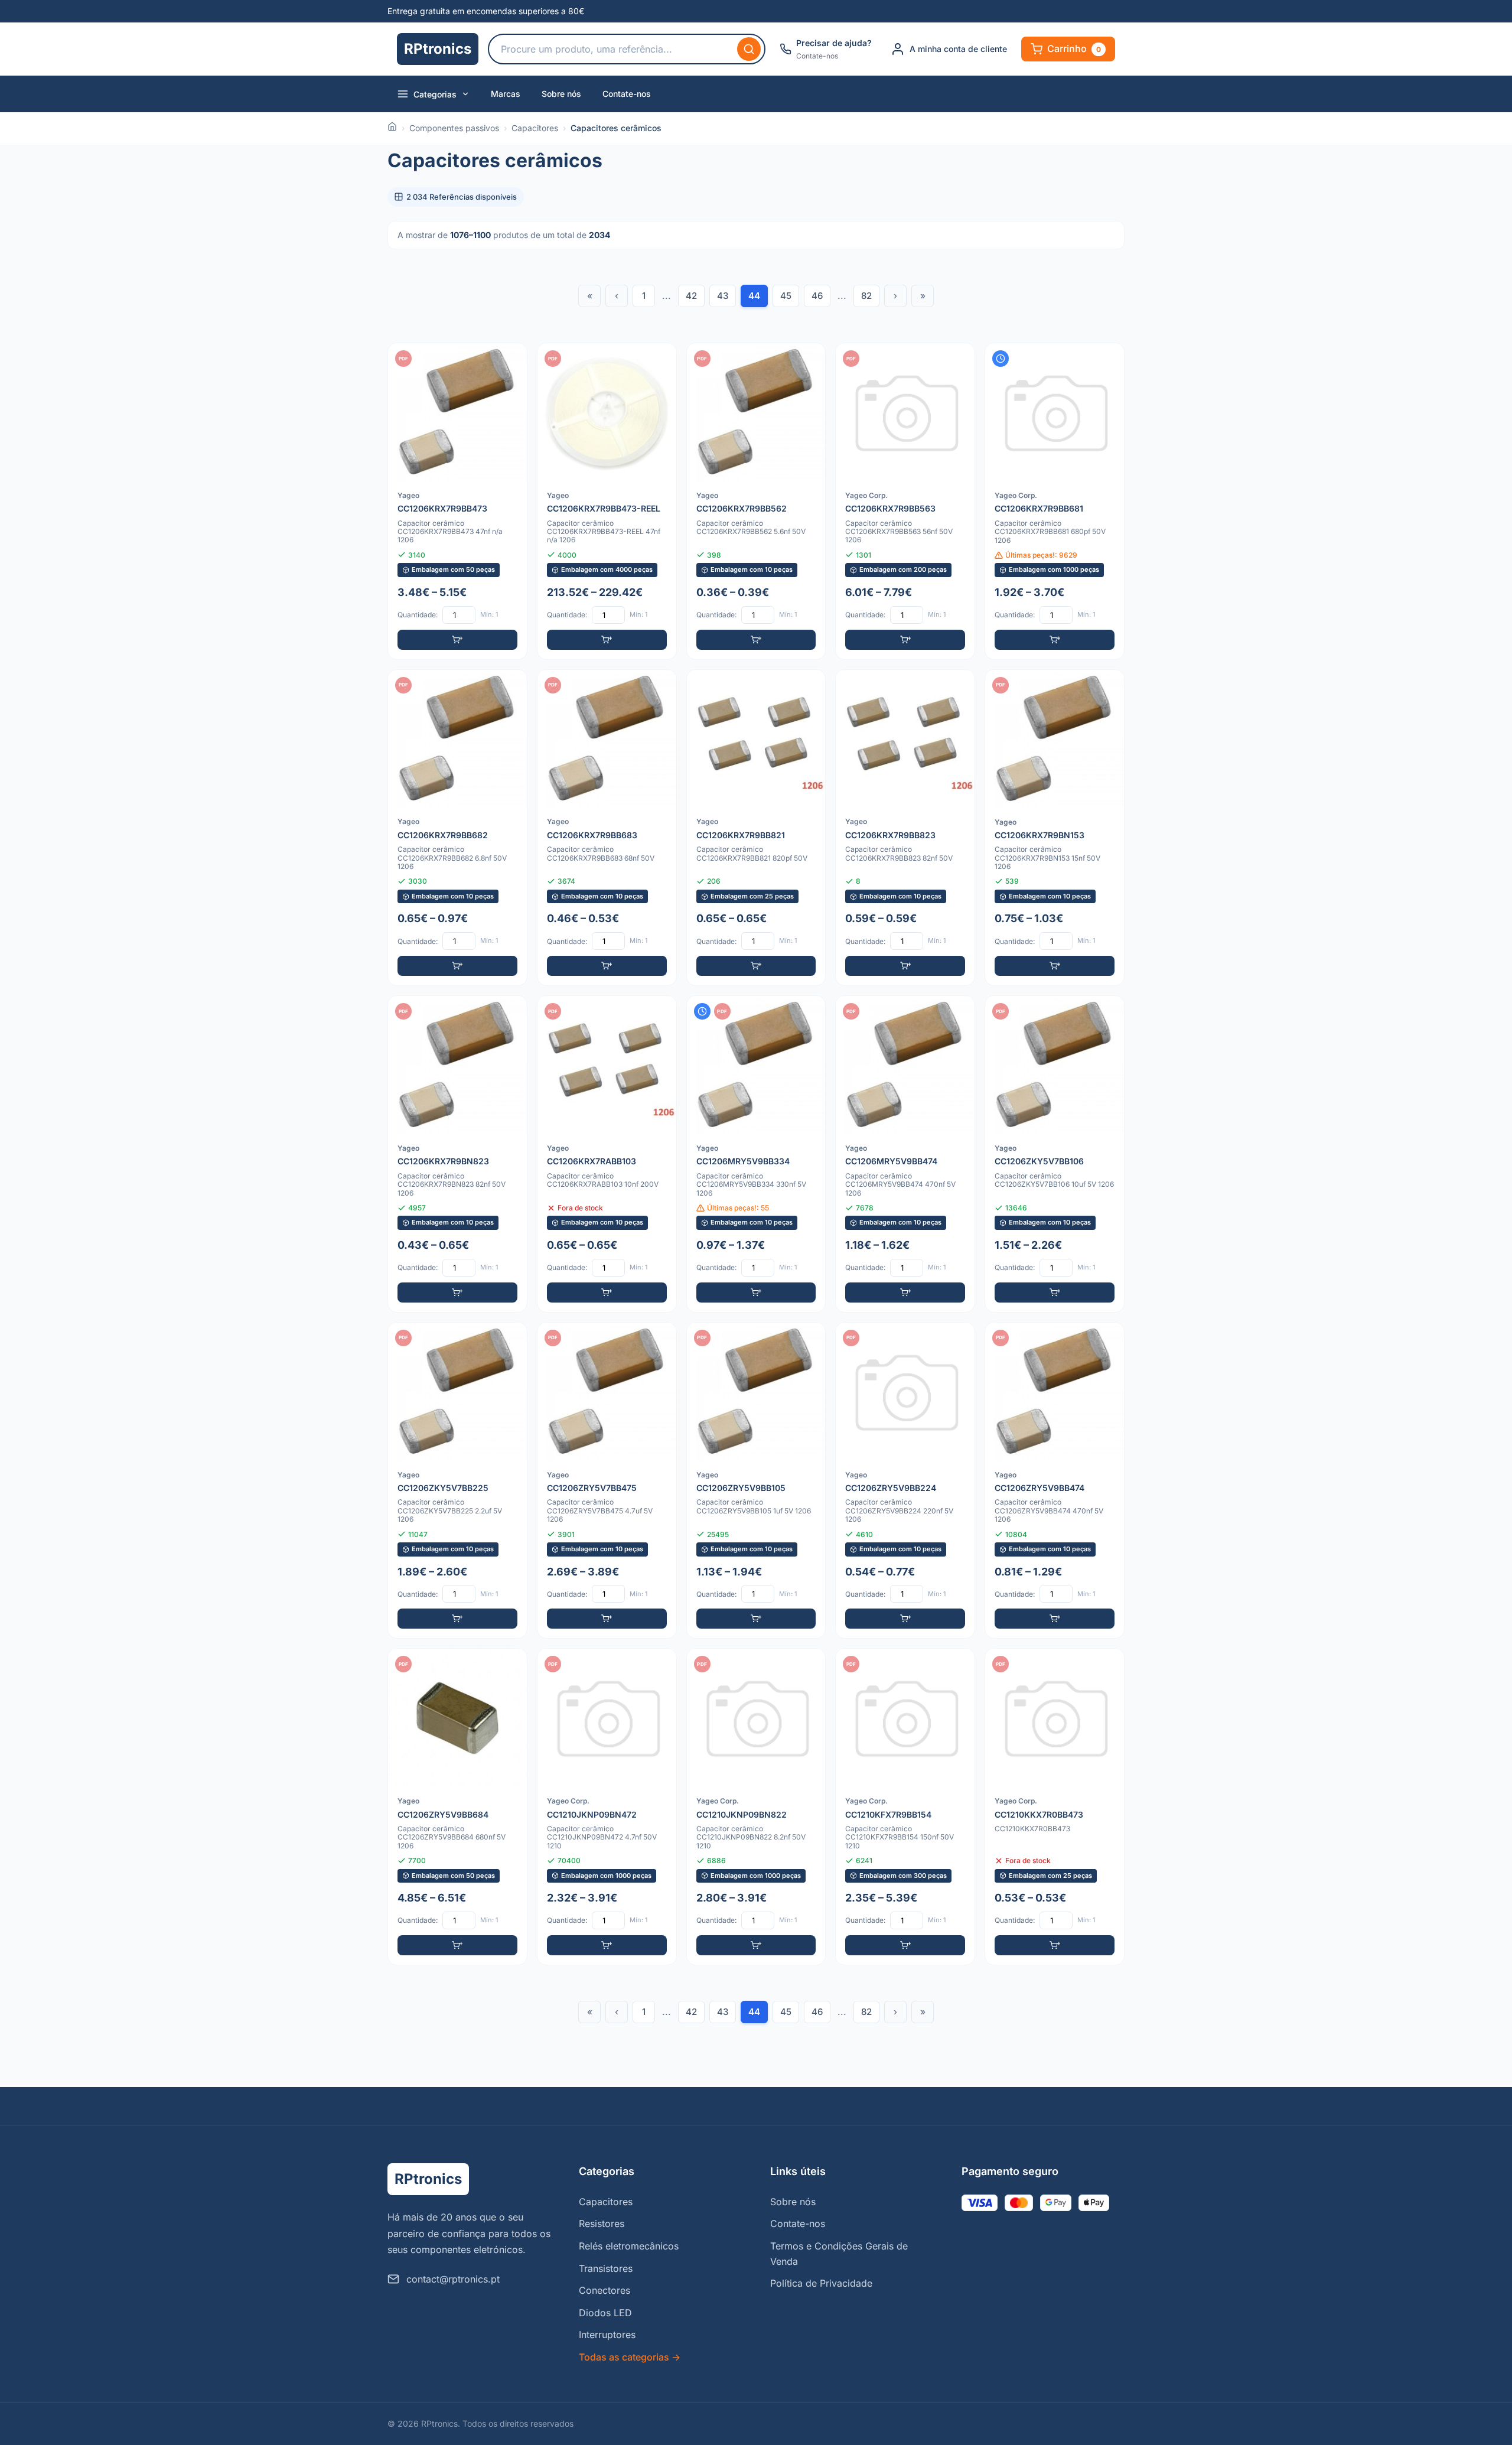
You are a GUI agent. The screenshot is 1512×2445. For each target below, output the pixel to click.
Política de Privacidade (821, 2283)
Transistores (606, 2268)
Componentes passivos (454, 128)
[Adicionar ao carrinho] (457, 640)
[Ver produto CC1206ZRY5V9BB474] (1055, 1481)
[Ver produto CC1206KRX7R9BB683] (607, 828)
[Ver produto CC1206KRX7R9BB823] (905, 828)
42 (691, 296)
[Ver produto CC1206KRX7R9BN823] (457, 1154)
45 (786, 296)
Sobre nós (561, 94)
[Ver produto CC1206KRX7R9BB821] (756, 828)
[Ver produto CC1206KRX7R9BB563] (905, 501)
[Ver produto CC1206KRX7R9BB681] (1055, 501)
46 (817, 296)
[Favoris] (510, 360)
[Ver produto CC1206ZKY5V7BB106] (1055, 1154)
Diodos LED (605, 2313)
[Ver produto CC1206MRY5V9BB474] (905, 1154)
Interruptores (607, 2335)
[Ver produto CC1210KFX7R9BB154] (905, 1807)
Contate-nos (627, 94)
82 (866, 296)
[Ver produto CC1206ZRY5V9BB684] (457, 1807)
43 (723, 296)
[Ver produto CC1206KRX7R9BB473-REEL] (607, 501)
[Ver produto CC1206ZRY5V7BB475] (607, 1481)
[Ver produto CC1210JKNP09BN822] (756, 1807)
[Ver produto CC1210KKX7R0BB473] (1055, 1807)
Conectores (605, 2290)
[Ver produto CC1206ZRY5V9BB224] (905, 1481)
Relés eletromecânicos (629, 2246)
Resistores (602, 2223)
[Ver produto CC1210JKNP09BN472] (607, 1807)
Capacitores (535, 128)
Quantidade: (418, 615)
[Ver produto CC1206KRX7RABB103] (607, 1154)
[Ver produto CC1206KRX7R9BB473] (457, 501)
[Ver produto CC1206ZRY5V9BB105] (756, 1481)
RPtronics (438, 49)
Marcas (506, 94)
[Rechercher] (749, 49)
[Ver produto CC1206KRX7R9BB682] (457, 828)
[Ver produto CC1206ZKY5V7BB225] (457, 1481)
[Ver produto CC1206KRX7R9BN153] (1055, 828)
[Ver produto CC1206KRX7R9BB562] (756, 501)
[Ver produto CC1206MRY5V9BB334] (756, 1154)
